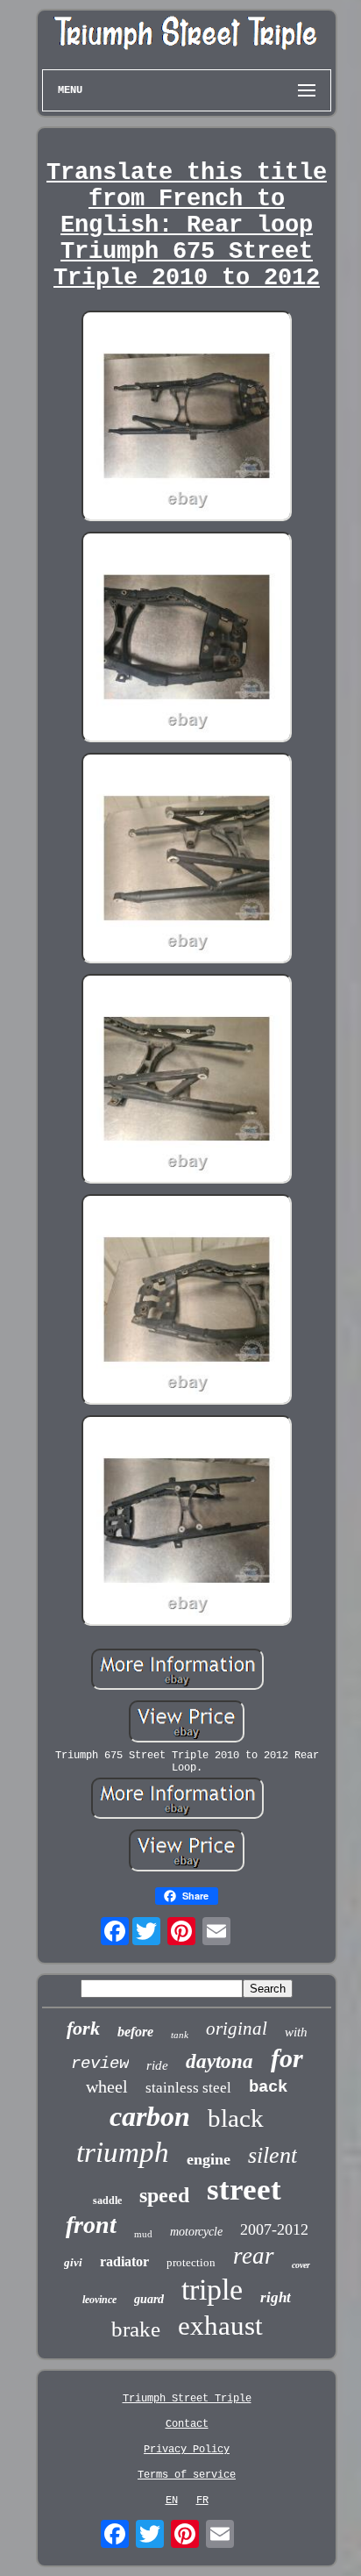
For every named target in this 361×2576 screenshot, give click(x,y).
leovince (99, 2300)
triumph (123, 2152)
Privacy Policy (187, 2450)
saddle (107, 2200)
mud (143, 2234)
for (287, 2058)
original (237, 2029)
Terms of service (187, 2475)
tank (180, 2035)
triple (212, 2290)
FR (202, 2501)
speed (164, 2195)
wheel (107, 2086)
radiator (124, 2261)
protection (191, 2262)
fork (83, 2028)
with (296, 2032)
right (276, 2297)
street (244, 2190)
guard (149, 2299)
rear (254, 2256)
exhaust (220, 2326)
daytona (219, 2061)
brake (136, 2329)
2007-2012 (274, 2229)
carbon (150, 2116)
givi (73, 2262)
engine (209, 2159)
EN (172, 2501)
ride (157, 2065)
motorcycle (196, 2232)
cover (301, 2265)
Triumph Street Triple (187, 2399)
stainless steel (188, 2088)
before (135, 2032)
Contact (187, 2424)
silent (273, 2155)
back (268, 2087)
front (91, 2225)
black (236, 2118)
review (100, 2064)
